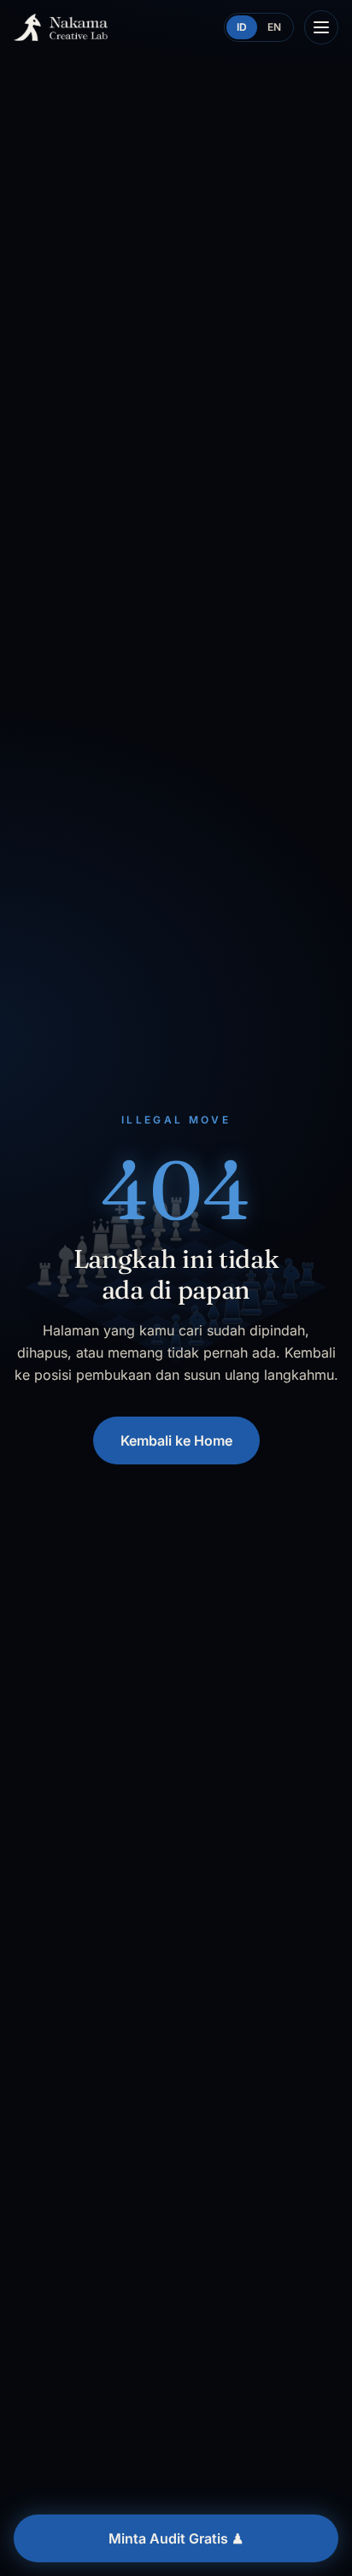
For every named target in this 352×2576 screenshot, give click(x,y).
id (242, 27)
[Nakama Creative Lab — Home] (61, 27)
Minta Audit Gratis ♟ (176, 2538)
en (274, 27)
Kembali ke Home (176, 1441)
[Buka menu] (321, 27)
